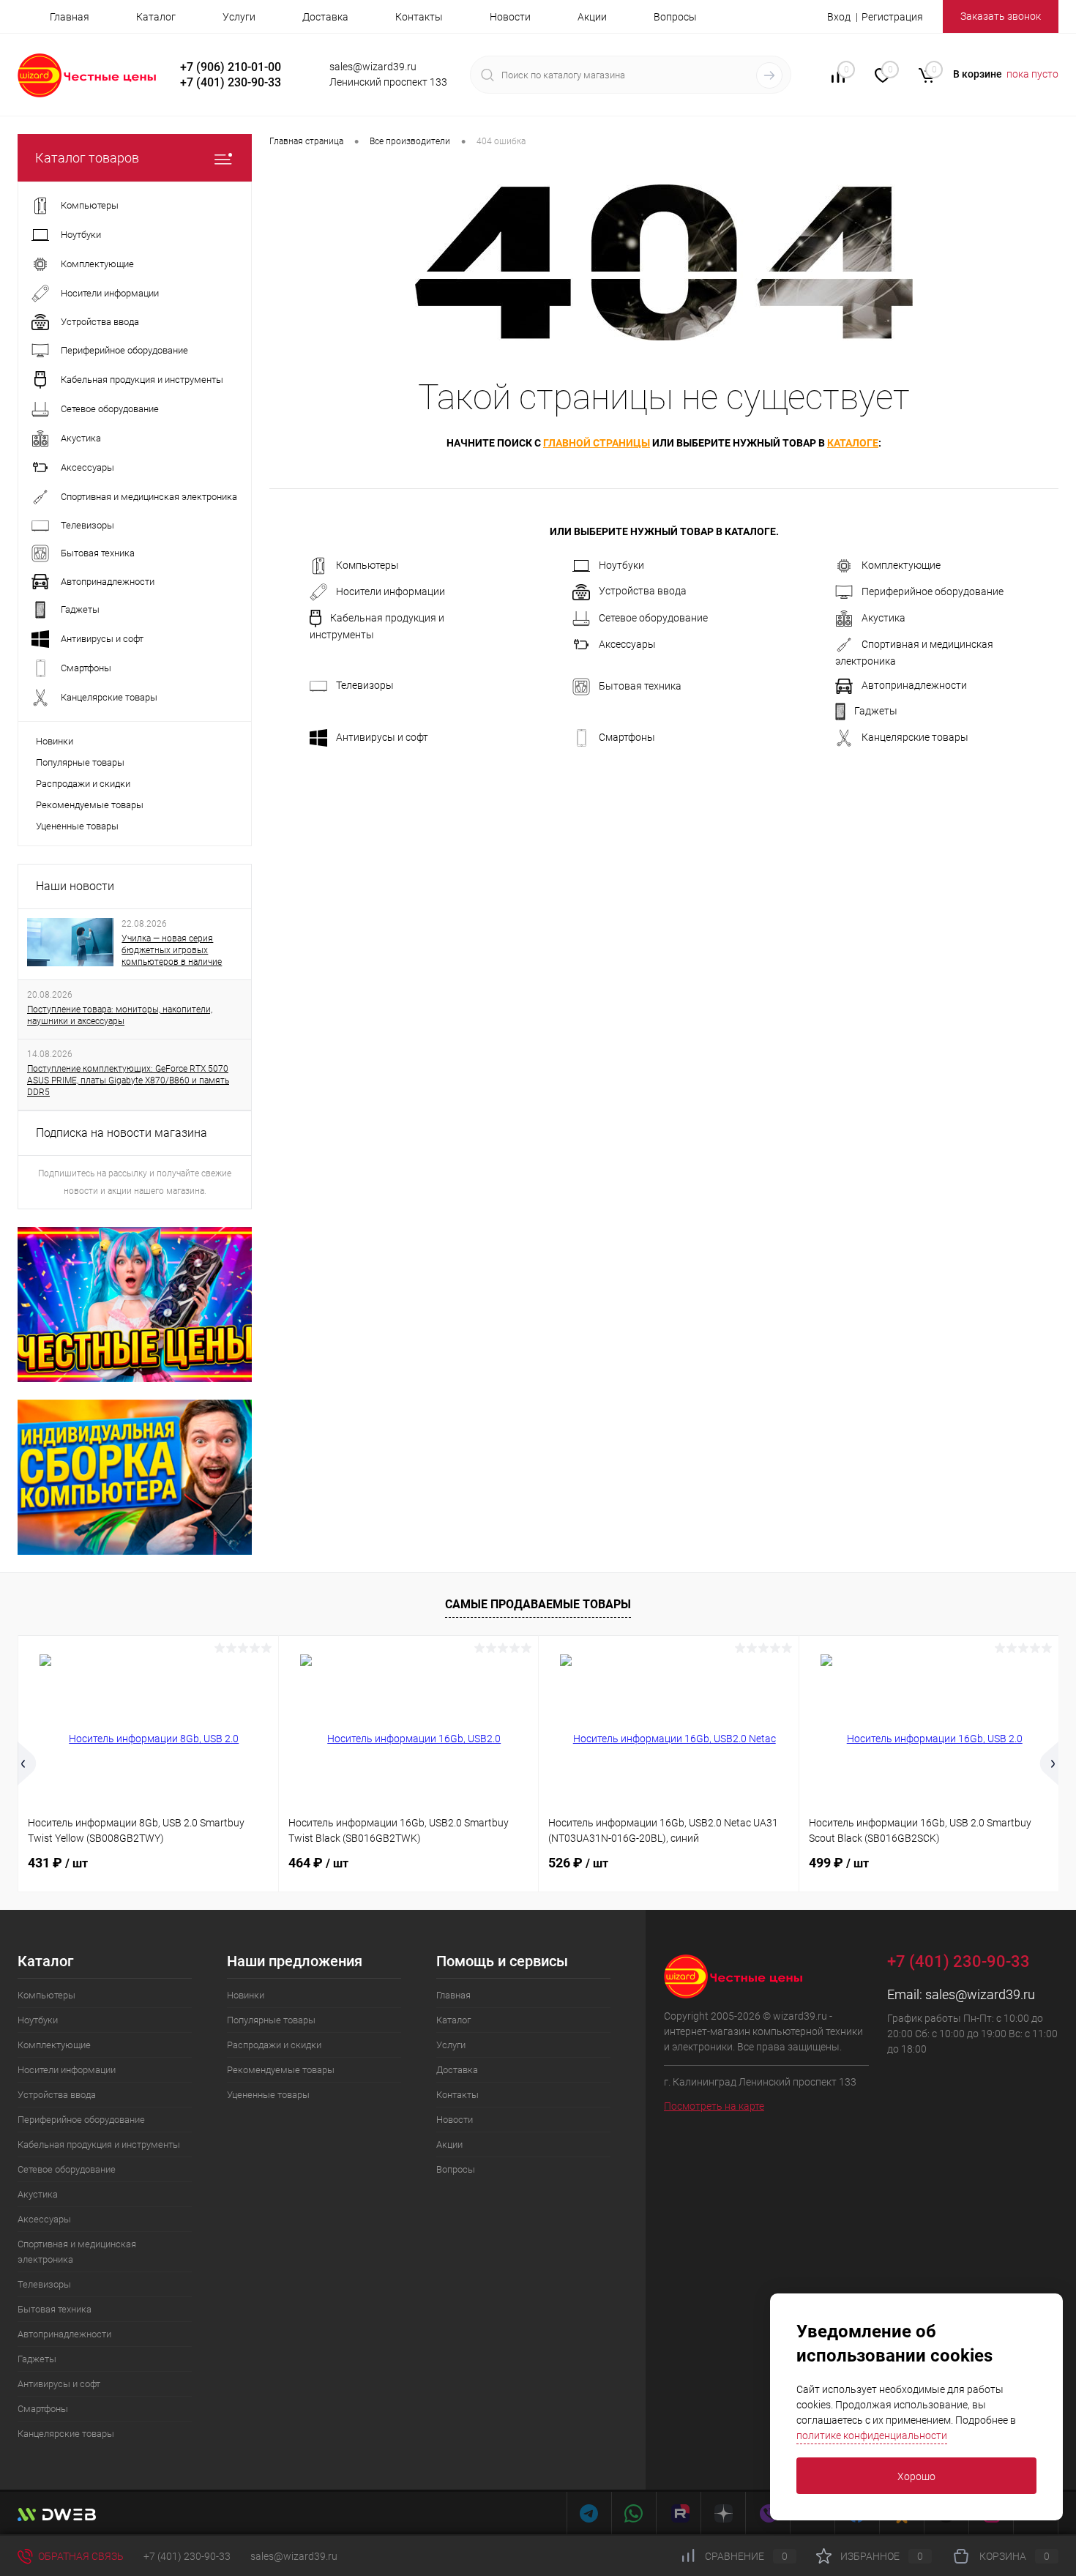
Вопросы (675, 17)
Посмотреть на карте (714, 2106)
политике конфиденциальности (872, 2435)
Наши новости (75, 886)
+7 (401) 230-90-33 (187, 2556)
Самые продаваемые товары (538, 1604)
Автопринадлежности (914, 685)
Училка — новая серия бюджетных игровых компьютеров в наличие (172, 950)
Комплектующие (901, 565)
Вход (839, 17)
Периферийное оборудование (933, 591)
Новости (510, 17)
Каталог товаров (87, 158)
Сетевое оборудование (653, 618)
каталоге (853, 443)
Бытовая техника (640, 686)
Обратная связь (80, 2556)
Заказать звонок (1001, 16)
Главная (70, 17)
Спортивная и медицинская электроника (914, 653)
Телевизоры (365, 685)
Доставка (325, 17)
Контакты (419, 17)
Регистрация (892, 17)
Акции (592, 17)
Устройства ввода (643, 591)
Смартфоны (627, 737)
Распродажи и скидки (83, 784)
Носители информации (391, 591)
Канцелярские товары (915, 737)
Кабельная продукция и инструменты (377, 626)
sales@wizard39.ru (980, 1994)
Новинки (55, 741)
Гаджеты (876, 711)
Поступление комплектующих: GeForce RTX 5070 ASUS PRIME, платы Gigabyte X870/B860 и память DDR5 (128, 1080)
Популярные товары (80, 762)
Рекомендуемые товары (90, 805)
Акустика (883, 618)
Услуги (239, 17)
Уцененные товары (77, 826)
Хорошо (916, 2476)
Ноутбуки (621, 565)
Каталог (156, 17)
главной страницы (597, 443)
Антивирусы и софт (382, 737)
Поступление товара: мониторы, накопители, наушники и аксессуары (120, 1015)
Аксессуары (627, 644)
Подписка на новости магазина (122, 1133)
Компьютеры (367, 565)
